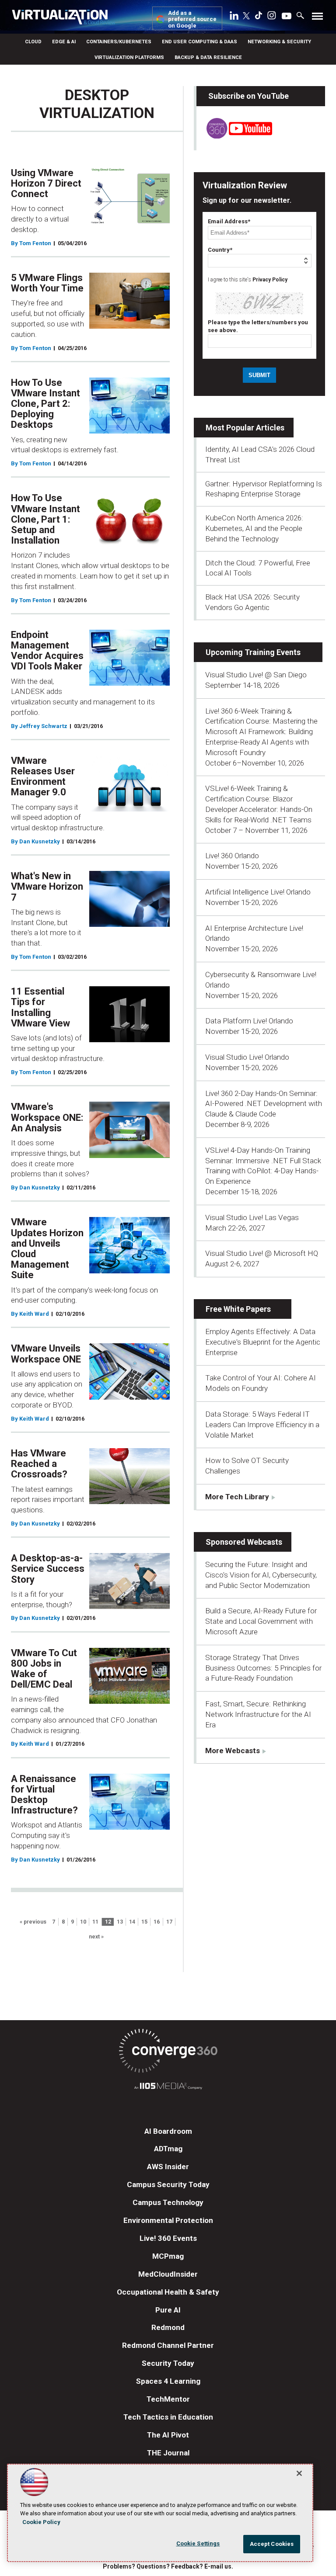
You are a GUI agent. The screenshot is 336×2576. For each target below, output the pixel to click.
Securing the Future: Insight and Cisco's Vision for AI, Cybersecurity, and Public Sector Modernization (261, 1575)
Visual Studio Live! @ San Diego (256, 675)
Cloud (33, 42)
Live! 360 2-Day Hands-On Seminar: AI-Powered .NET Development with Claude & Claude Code (264, 1104)
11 (95, 1922)
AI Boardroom (168, 2131)
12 (108, 1922)
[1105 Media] (168, 2087)
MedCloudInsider (168, 2274)
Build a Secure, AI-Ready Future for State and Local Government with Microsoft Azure (261, 1621)
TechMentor (168, 2399)
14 (132, 1922)
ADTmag (168, 2149)
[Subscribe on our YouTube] (234, 136)
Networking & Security (279, 42)
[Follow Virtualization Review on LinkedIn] (234, 17)
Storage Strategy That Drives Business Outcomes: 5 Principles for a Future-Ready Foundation (263, 1668)
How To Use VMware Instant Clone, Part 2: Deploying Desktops (45, 404)
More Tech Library (237, 1497)
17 (169, 1922)
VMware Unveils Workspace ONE (46, 1354)
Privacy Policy (270, 280)
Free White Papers (238, 1309)
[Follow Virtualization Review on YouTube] (287, 17)
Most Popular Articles (245, 428)
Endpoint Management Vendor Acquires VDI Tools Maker (47, 651)
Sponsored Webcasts (244, 1542)
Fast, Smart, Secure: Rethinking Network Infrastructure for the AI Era (258, 1714)
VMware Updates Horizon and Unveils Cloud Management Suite (47, 1248)
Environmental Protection (168, 2220)
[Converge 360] (168, 2052)
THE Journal (168, 2453)
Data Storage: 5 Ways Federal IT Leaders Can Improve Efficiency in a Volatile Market (262, 1425)
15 (144, 1922)
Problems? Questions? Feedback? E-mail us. (168, 2566)
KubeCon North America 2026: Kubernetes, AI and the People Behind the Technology (254, 528)
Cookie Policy (41, 2522)
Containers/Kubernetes (119, 42)
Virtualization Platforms (129, 57)
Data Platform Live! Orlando (249, 1021)
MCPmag (168, 2256)
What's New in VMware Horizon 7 (47, 886)
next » (96, 1937)
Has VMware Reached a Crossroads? (39, 1464)
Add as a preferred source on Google (192, 19)
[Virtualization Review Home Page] (63, 18)
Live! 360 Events (168, 2238)
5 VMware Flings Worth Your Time (47, 283)
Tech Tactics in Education (168, 2417)
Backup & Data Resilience (208, 57)
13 (120, 1922)
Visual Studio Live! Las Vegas (252, 1217)
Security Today (168, 2363)
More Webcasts (233, 1751)
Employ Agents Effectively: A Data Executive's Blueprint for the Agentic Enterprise (263, 1342)
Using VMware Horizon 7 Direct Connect (46, 183)
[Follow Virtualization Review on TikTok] (259, 17)
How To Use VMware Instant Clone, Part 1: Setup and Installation (45, 519)
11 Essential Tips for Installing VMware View (40, 1007)
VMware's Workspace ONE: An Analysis (47, 1117)
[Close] (299, 2473)
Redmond (168, 2327)
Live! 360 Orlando (232, 856)
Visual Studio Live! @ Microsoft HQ (262, 1253)
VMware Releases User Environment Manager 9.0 (43, 777)
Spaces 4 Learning (168, 2381)
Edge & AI (64, 42)
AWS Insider (168, 2167)
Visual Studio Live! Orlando (247, 1057)
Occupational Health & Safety (168, 2292)
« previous (33, 1922)
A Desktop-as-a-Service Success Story (48, 1569)
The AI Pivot (168, 2435)
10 (83, 1922)
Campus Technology (168, 2202)
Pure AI (168, 2310)
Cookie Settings (198, 2543)
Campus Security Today (168, 2184)
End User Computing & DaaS (199, 42)
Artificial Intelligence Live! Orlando (258, 892)
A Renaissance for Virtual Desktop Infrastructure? (44, 1795)
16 (157, 1922)
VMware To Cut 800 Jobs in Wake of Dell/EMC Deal (44, 1669)
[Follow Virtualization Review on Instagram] (272, 17)
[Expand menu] (317, 18)
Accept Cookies (272, 2544)
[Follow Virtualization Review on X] (246, 17)
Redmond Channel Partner (168, 2345)
